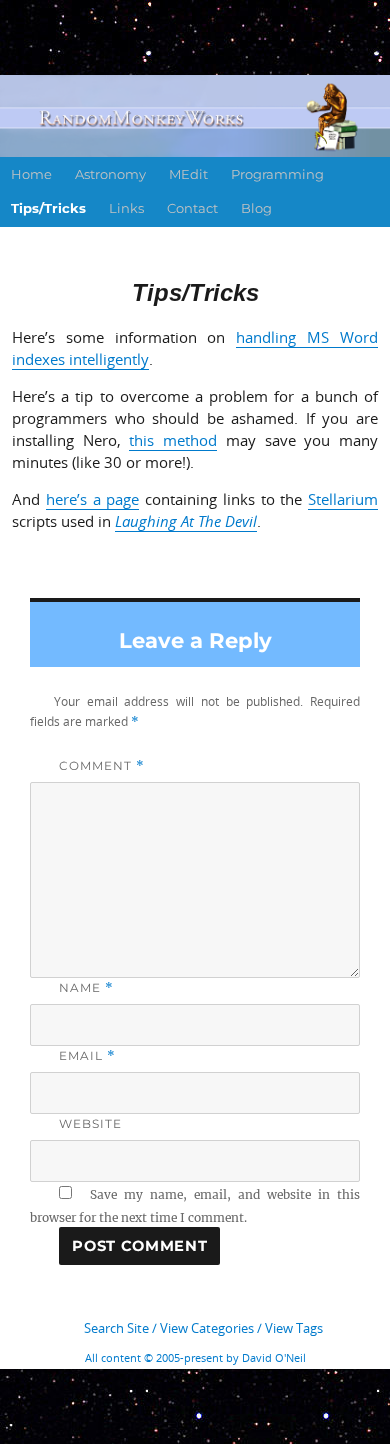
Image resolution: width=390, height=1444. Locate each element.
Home (31, 174)
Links (126, 208)
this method (173, 440)
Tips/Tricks (48, 208)
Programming (277, 174)
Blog (256, 208)
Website (90, 1123)
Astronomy (110, 174)
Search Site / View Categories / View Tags (203, 1328)
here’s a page (93, 499)
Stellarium (343, 499)
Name (86, 987)
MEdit (188, 174)
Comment (101, 765)
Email (87, 1055)
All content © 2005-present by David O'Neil (195, 1358)
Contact (192, 208)
